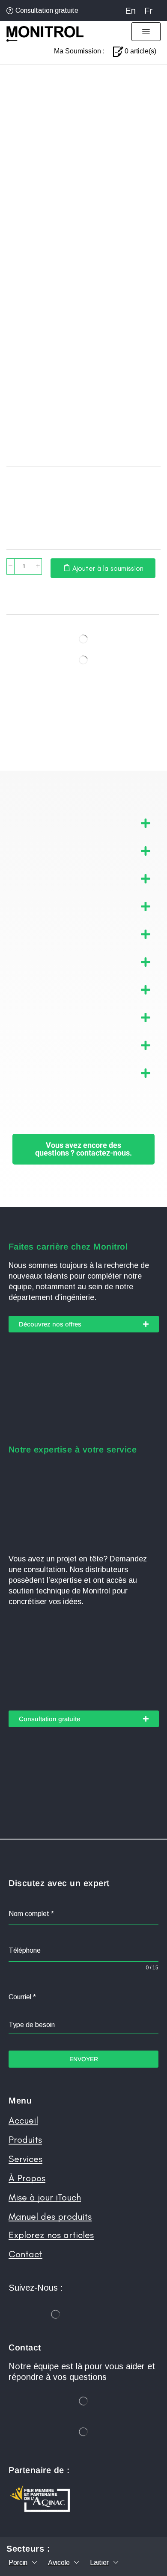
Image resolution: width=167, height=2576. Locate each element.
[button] (146, 32)
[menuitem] (130, 10)
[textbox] (83, 2025)
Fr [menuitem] (149, 11)
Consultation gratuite (47, 10)
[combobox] (83, 2025)
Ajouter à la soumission (108, 568)
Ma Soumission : (79, 51)
